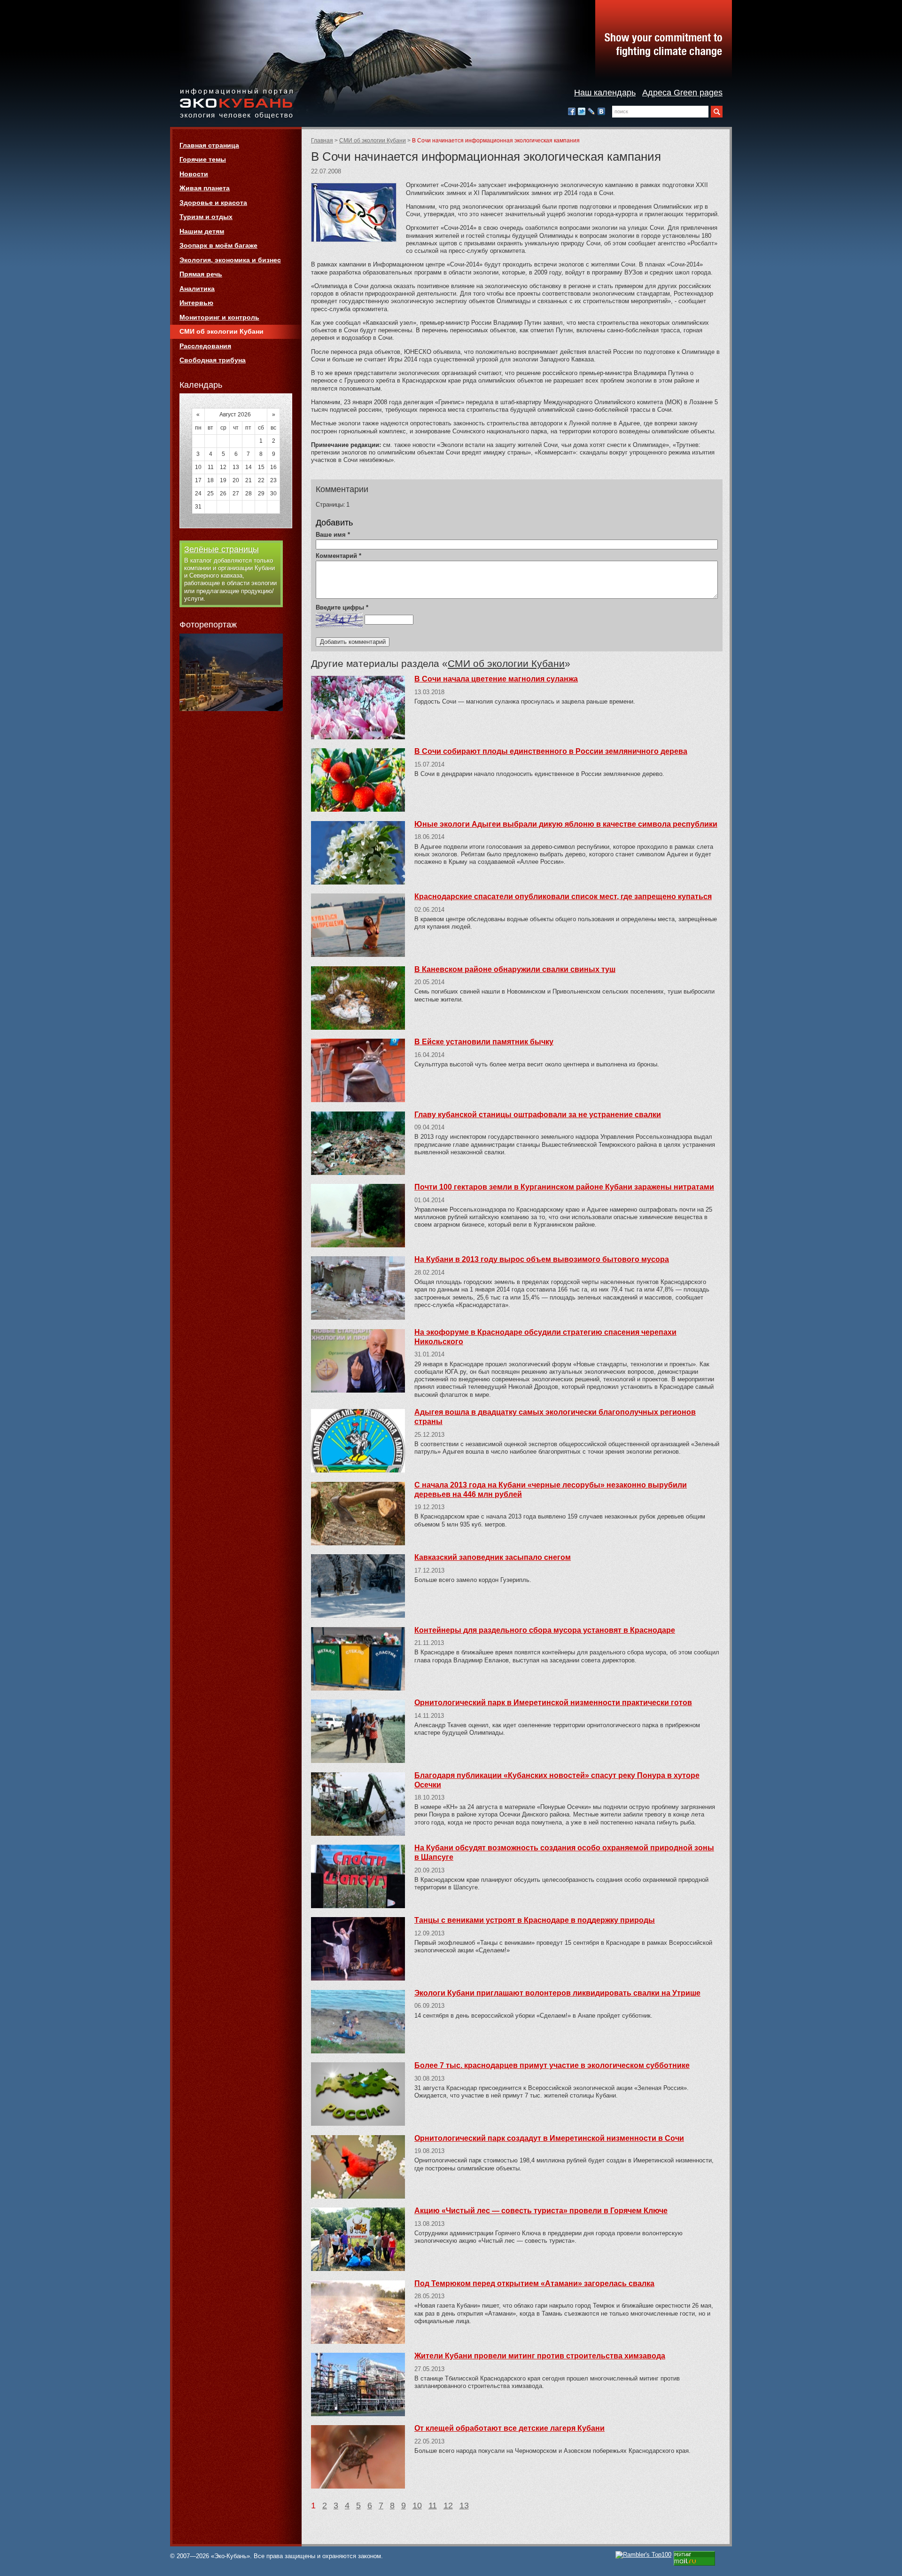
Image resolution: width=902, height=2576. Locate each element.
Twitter (582, 111)
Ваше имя (333, 535)
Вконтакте (601, 111)
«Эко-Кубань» (236, 104)
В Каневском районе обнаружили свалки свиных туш (515, 969)
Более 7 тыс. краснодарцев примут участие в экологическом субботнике (552, 2065)
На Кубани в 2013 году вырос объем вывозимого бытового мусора (542, 1259)
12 (448, 2506)
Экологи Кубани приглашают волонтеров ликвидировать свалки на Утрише (557, 1993)
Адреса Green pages (682, 93)
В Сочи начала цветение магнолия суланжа (496, 679)
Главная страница (209, 145)
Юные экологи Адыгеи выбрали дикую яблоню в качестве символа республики (566, 824)
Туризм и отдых (206, 217)
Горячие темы (203, 159)
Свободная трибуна (213, 360)
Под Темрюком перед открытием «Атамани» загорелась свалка (534, 2283)
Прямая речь (201, 274)
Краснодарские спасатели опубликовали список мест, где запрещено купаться (563, 897)
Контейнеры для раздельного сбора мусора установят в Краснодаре (545, 1630)
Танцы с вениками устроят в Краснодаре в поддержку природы (535, 1920)
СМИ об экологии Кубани (373, 141)
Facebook (572, 111)
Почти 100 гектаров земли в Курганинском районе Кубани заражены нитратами (564, 1187)
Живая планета (205, 188)
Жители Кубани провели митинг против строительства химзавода (540, 2356)
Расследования (205, 346)
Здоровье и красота (213, 203)
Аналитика (197, 289)
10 (417, 2506)
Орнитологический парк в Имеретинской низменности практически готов (553, 1703)
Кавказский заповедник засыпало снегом (493, 1557)
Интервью (196, 303)
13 (464, 2506)
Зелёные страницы (222, 549)
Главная (322, 141)
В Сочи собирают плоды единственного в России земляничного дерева (551, 751)
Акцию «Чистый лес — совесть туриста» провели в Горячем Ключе (541, 2211)
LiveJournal (591, 111)
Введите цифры (342, 607)
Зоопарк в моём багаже (218, 245)
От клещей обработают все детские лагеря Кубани (509, 2428)
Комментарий (338, 556)
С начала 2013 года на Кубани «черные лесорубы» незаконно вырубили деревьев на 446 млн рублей (551, 1490)
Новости (194, 174)
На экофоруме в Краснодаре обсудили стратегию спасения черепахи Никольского (545, 1337)
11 (433, 2506)
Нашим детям (202, 231)
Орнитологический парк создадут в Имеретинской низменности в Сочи (549, 2138)
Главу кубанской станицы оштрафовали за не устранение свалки (538, 1115)
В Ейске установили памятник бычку (484, 1042)
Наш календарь (605, 93)
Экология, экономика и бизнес (230, 260)
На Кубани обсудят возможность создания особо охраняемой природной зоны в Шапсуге (564, 1852)
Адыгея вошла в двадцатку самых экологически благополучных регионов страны (555, 1417)
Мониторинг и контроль (219, 317)
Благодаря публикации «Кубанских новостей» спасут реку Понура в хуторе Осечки (557, 1780)
